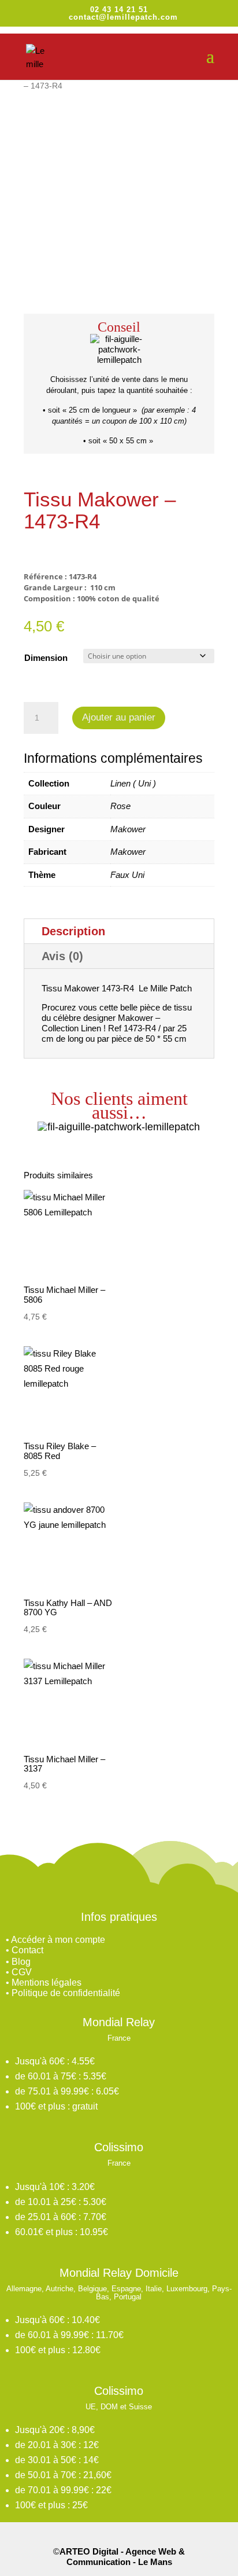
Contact (27, 1950)
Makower (128, 829)
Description (73, 931)
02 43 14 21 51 (119, 10)
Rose (120, 806)
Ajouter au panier (119, 717)
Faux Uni (127, 875)
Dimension (46, 658)
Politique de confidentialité (66, 1993)
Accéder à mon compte (58, 1940)
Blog (21, 1962)
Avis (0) (62, 956)
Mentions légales (47, 1982)
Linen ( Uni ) (133, 783)
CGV (22, 1972)
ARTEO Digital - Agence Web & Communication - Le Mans (122, 2557)
